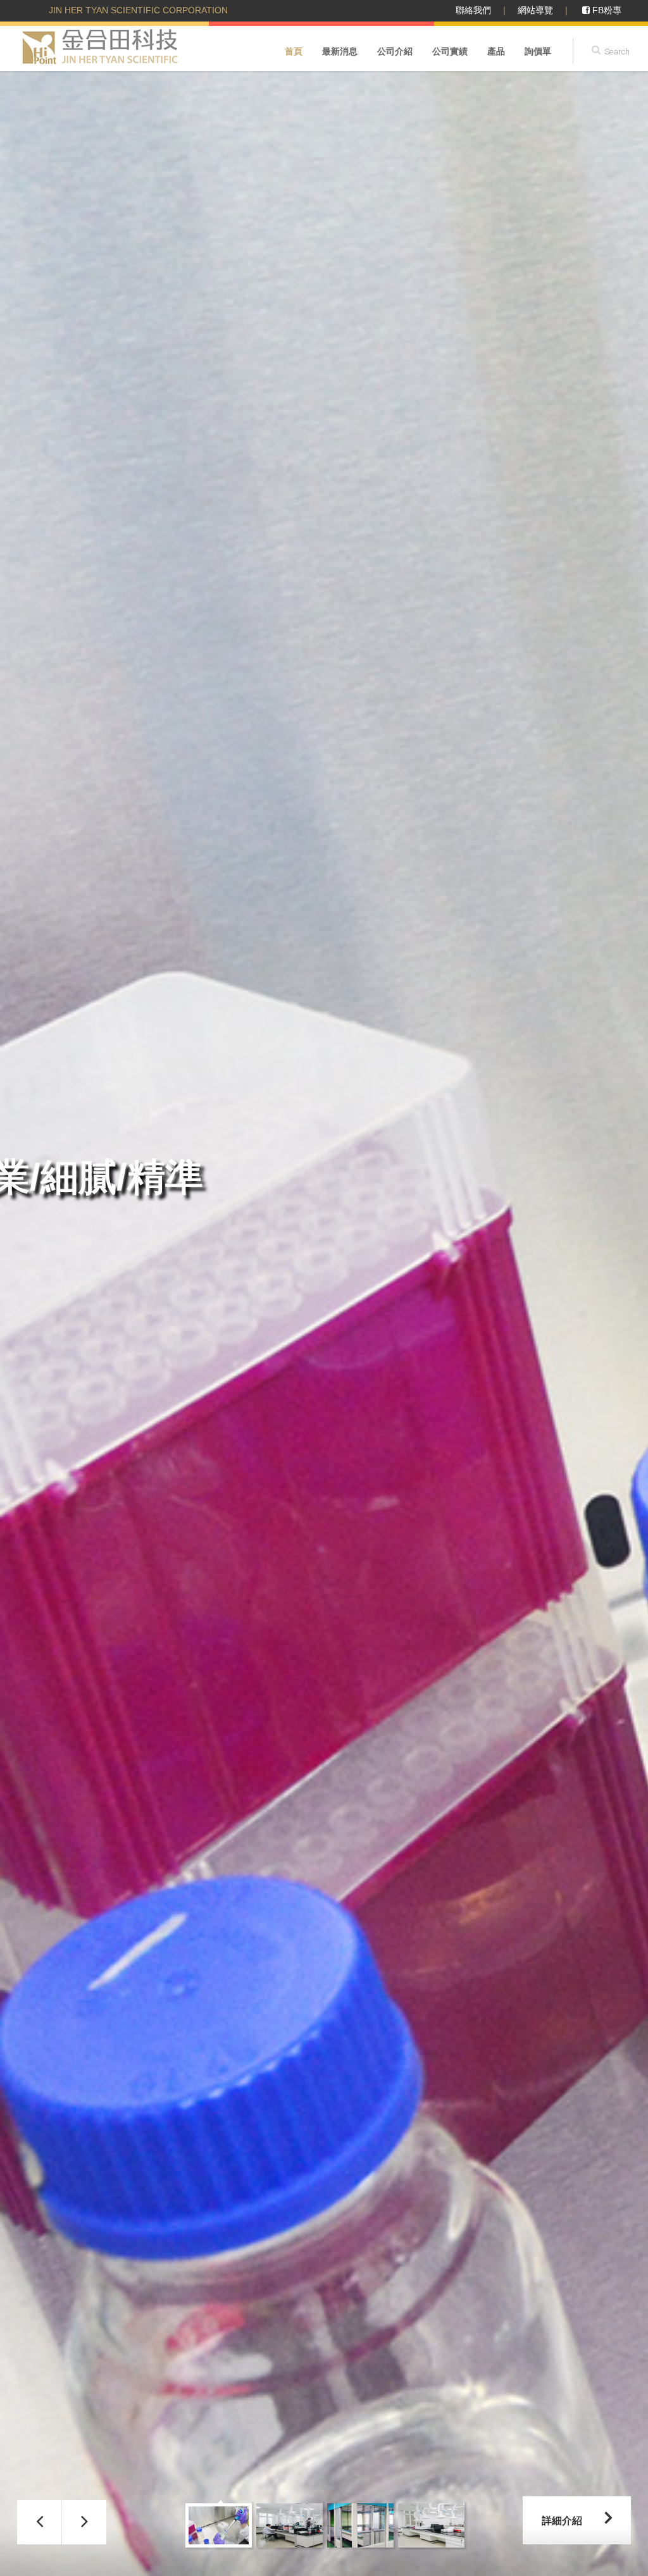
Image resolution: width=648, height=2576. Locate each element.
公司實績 (450, 51)
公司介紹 (395, 51)
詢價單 (538, 51)
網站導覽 (535, 10)
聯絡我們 (473, 10)
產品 (496, 51)
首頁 (294, 51)
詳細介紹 (562, 2521)
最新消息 (340, 51)
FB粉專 (606, 10)
